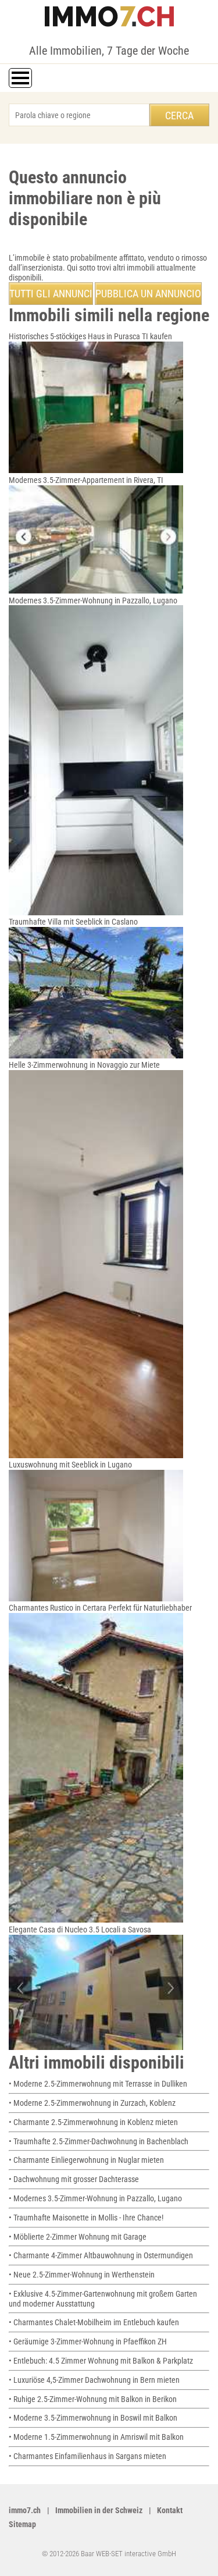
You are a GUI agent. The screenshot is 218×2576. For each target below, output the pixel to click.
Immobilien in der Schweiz (99, 2510)
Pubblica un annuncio (148, 294)
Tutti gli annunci (51, 294)
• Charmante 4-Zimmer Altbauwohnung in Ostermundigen (101, 2255)
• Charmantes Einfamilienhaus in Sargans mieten (87, 2456)
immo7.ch (25, 2510)
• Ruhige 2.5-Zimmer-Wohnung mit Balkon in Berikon (93, 2399)
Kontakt (170, 2510)
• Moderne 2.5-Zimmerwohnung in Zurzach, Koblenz (92, 2103)
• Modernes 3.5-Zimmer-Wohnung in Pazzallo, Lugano (95, 2198)
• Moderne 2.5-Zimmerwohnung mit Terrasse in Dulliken (98, 2084)
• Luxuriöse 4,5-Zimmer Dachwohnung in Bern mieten (94, 2380)
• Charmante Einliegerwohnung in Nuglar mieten (86, 2160)
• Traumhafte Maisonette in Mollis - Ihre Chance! (86, 2218)
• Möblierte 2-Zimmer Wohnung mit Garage (78, 2237)
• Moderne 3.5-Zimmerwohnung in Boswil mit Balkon (93, 2418)
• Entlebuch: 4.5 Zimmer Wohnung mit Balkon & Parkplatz (101, 2361)
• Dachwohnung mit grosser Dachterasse (74, 2179)
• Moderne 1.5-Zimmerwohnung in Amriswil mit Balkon (96, 2437)
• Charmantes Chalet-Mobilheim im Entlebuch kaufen (94, 2322)
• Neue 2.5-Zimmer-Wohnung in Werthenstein (82, 2275)
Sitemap (22, 2524)
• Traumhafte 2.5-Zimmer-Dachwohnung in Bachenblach (99, 2141)
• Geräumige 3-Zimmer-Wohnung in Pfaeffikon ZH (88, 2342)
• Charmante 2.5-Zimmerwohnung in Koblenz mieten (93, 2122)
